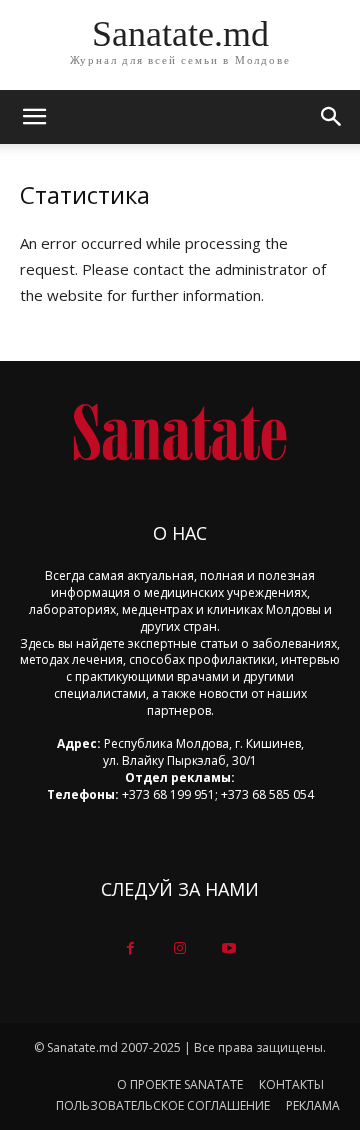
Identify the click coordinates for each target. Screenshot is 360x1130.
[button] (332, 117)
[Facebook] (130, 948)
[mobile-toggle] (34, 117)
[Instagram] (179, 948)
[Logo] (180, 432)
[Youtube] (229, 948)
